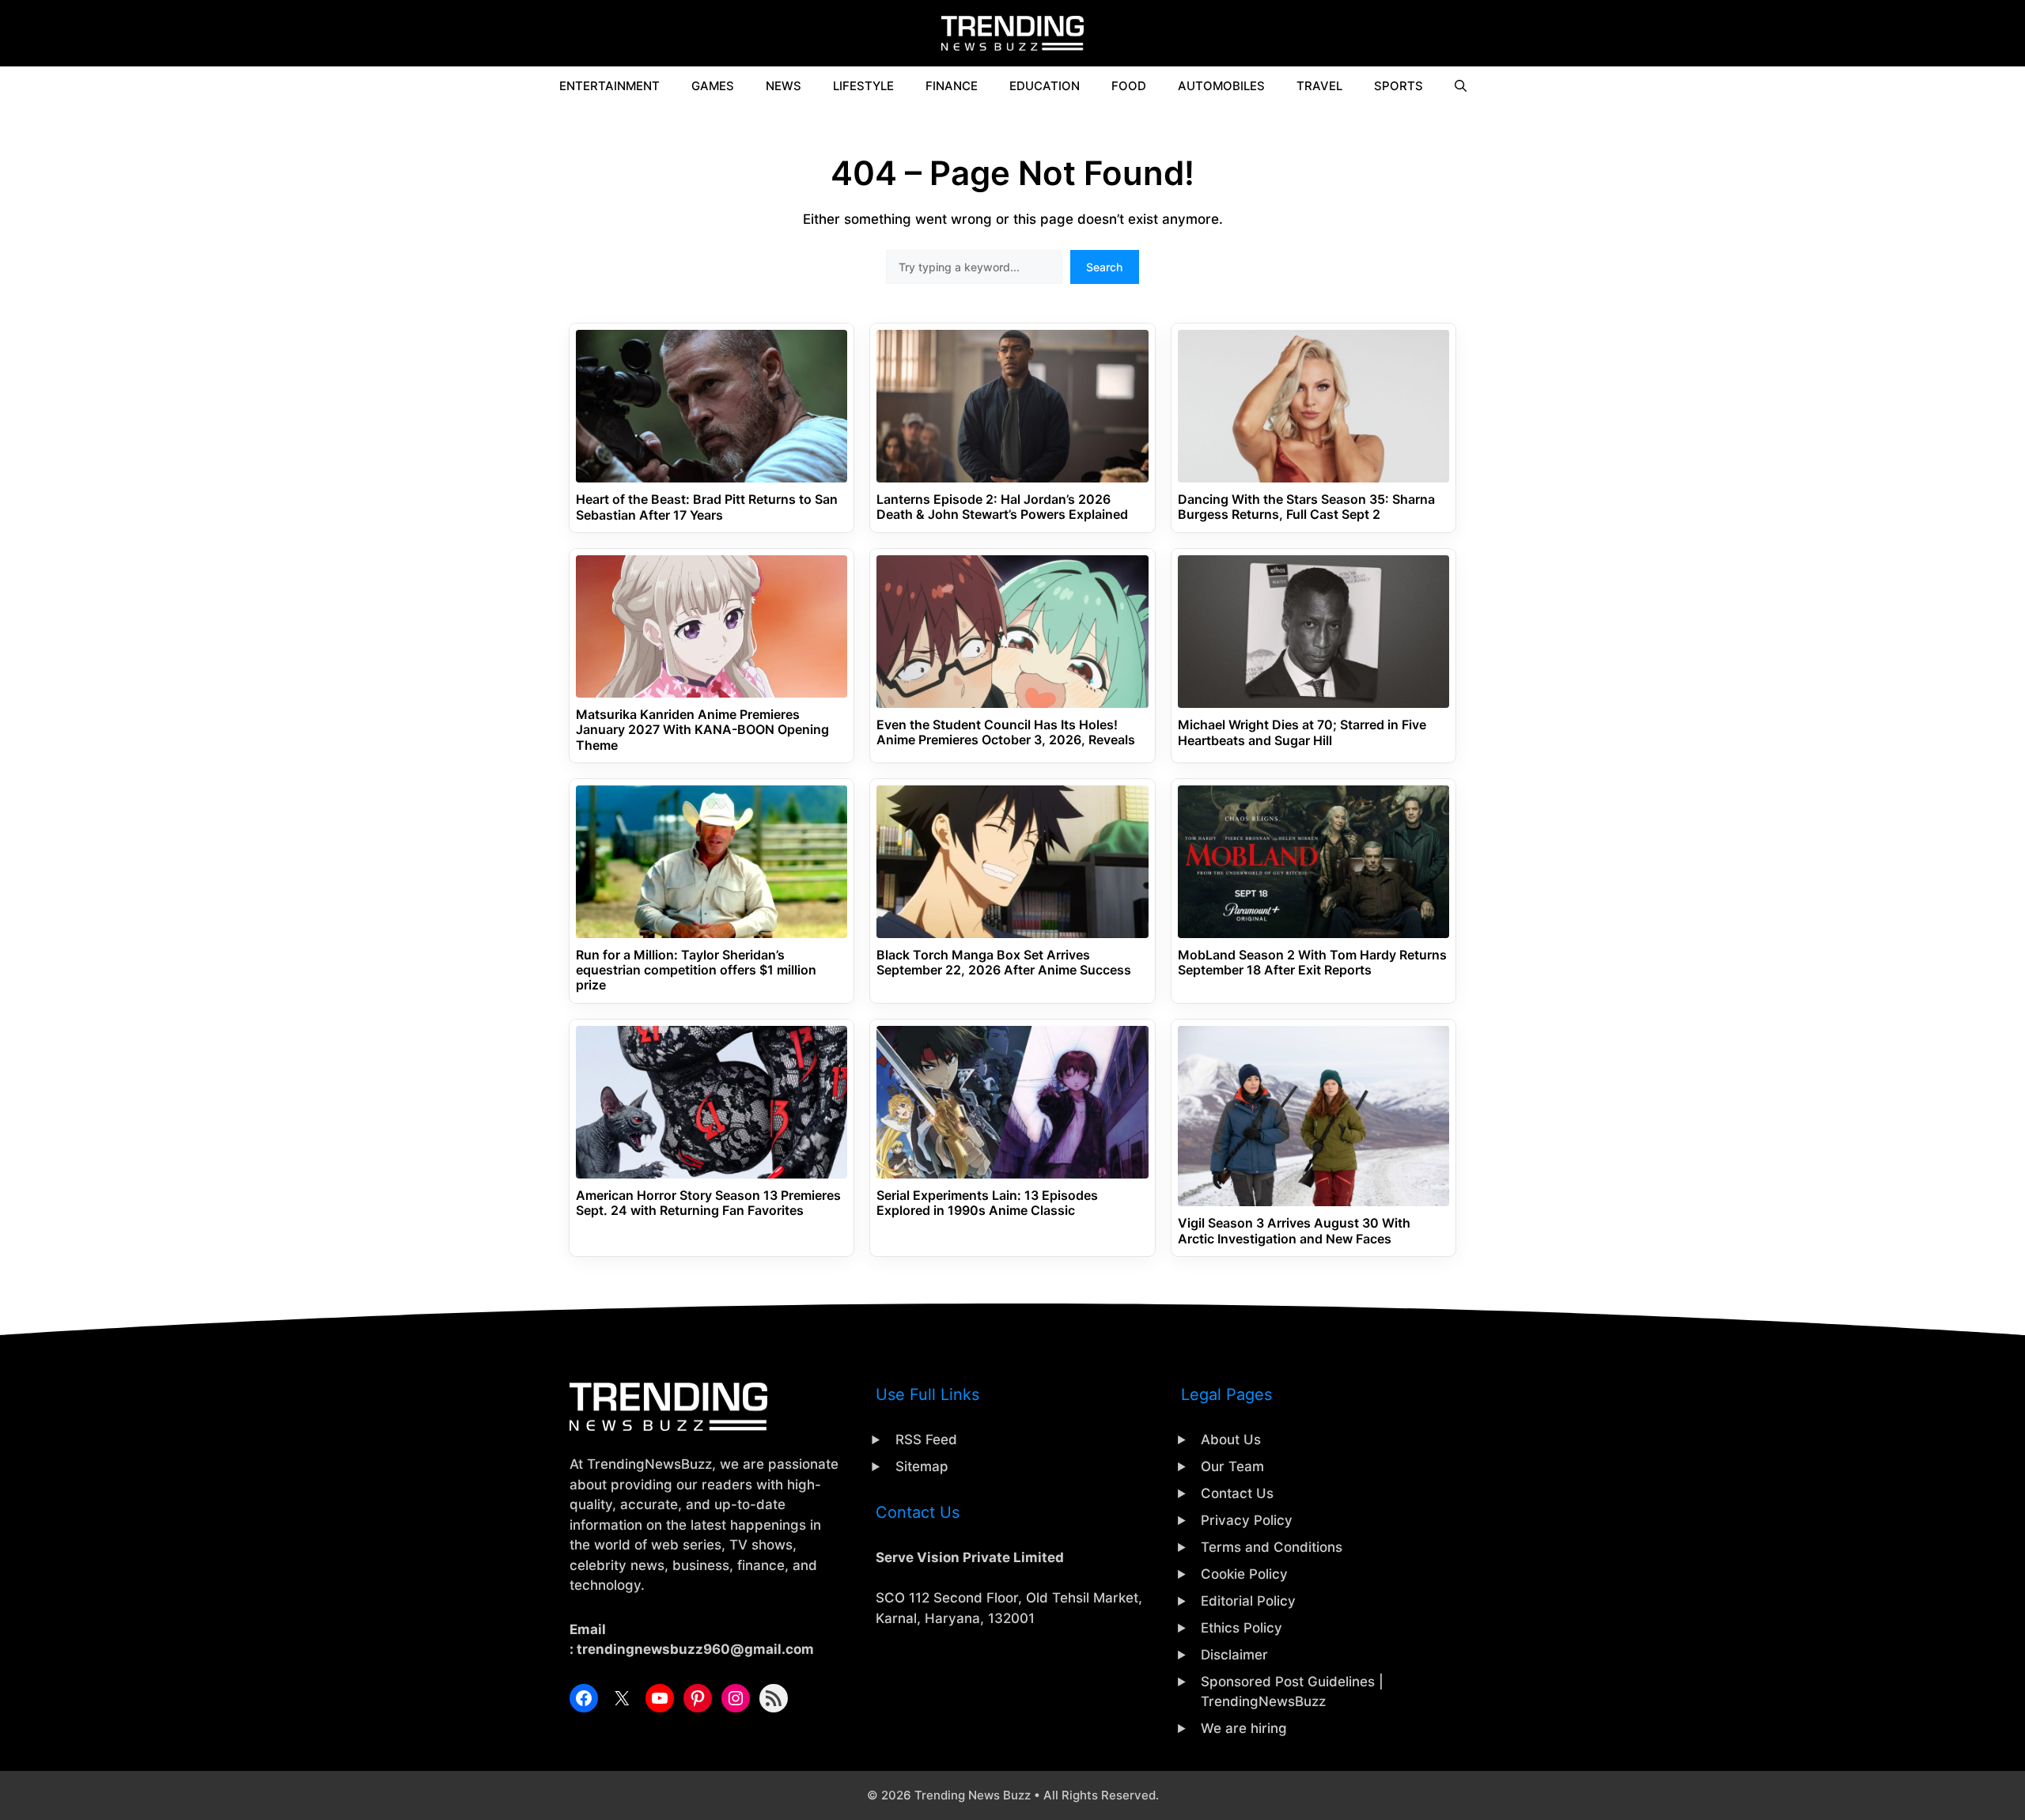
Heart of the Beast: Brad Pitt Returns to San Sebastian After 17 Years (707, 507)
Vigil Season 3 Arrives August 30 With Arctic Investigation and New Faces (1294, 1231)
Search (1104, 267)
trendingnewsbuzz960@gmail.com (695, 1649)
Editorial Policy (1248, 1601)
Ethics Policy (1241, 1628)
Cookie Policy (1244, 1574)
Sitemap (922, 1466)
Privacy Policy (1247, 1520)
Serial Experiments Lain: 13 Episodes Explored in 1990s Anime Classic (987, 1203)
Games (713, 86)
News (784, 86)
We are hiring (1244, 1728)
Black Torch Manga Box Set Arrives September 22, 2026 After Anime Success (1004, 963)
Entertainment (609, 86)
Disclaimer (1234, 1655)
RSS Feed (926, 1440)
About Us (1231, 1440)
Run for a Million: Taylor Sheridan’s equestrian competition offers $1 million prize (696, 970)
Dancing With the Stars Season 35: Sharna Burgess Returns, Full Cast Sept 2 (1306, 507)
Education (1045, 86)
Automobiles (1221, 86)
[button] (1461, 86)
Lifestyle (863, 86)
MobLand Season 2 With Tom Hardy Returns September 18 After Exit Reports (1312, 963)
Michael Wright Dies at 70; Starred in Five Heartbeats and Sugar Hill (1302, 732)
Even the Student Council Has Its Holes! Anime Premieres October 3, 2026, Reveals (1006, 732)
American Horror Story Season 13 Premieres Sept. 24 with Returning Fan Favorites (708, 1203)
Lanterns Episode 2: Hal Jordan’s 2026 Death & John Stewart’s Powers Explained (1002, 507)
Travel (1319, 86)
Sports (1399, 86)
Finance (952, 86)
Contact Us (1237, 1493)
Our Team (1232, 1466)
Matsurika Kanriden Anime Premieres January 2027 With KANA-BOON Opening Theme (702, 730)
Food (1129, 86)
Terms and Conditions (1272, 1547)
